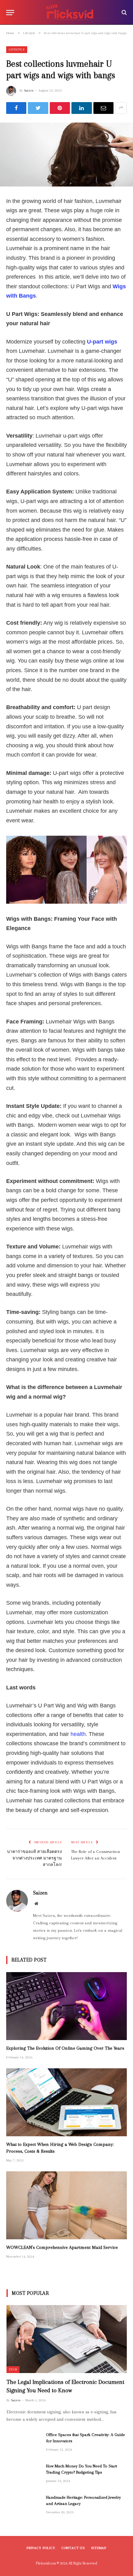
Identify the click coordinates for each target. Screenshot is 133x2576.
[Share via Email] (103, 108)
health (78, 1734)
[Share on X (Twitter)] (38, 108)
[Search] (124, 13)
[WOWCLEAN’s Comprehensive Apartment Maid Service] (66, 2205)
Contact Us (73, 2548)
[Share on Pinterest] (60, 108)
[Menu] (10, 13)
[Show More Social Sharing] (121, 108)
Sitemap (99, 2548)
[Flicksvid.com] (70, 12)
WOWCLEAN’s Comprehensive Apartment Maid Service (62, 2247)
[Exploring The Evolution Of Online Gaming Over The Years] (66, 2006)
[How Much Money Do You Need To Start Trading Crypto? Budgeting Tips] (24, 2474)
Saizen (29, 90)
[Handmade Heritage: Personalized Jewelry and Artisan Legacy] (24, 2506)
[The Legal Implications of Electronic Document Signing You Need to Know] (67, 2339)
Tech (13, 2369)
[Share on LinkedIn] (82, 108)
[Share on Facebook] (16, 108)
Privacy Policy (41, 2548)
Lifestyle (17, 49)
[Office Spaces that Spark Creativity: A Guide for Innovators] (24, 2443)
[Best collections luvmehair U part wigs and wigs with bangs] (66, 155)
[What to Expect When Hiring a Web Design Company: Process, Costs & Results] (66, 2102)
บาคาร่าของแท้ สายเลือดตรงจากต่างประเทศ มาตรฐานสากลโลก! (34, 1858)
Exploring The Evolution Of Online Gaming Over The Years (65, 2048)
